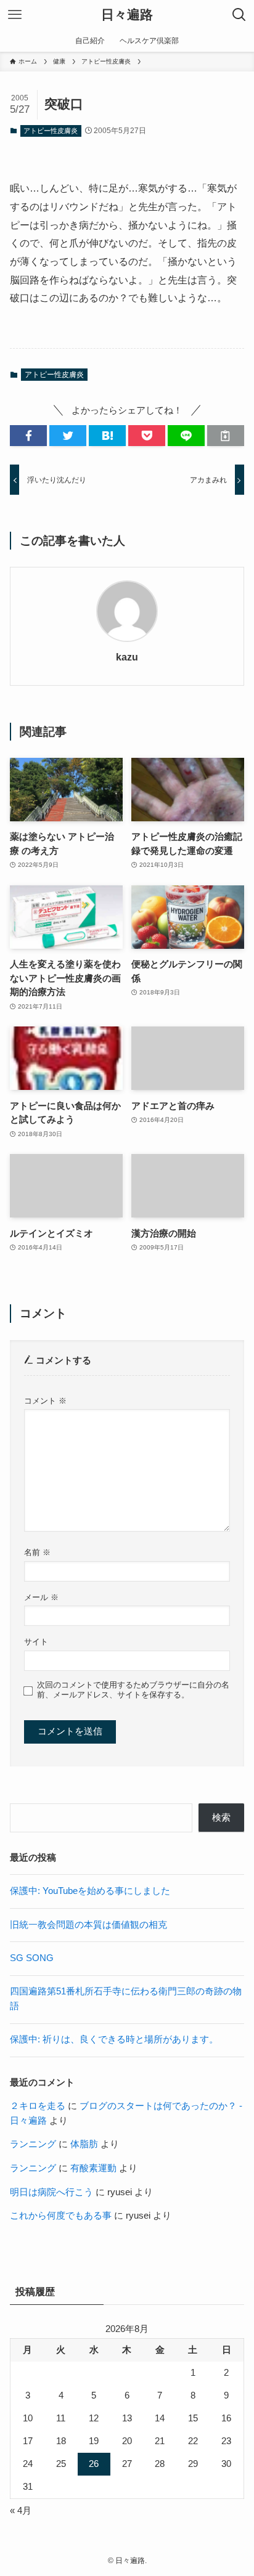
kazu (127, 657)
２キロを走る (38, 2106)
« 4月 (21, 2511)
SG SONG (32, 1958)
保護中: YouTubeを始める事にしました (90, 1891)
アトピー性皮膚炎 (51, 131)
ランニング (33, 2144)
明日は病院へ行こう (51, 2192)
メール (41, 1597)
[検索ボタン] (239, 15)
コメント (45, 1401)
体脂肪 (84, 2144)
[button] (28, 436)
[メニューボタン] (15, 15)
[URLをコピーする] (226, 436)
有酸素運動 (93, 2168)
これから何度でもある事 (61, 2216)
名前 (37, 1552)
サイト (36, 1642)
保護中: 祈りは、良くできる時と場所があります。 (114, 2039)
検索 (221, 1818)
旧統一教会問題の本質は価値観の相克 (88, 1925)
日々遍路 (127, 15)
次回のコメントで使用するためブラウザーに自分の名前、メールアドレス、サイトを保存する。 (133, 1690)
